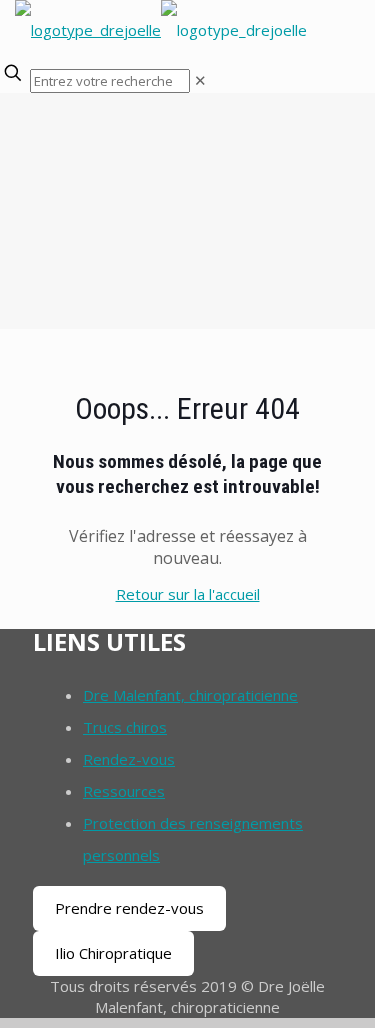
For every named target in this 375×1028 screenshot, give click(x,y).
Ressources (124, 791)
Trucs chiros (125, 727)
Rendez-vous (129, 759)
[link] (200, 80)
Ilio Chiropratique (113, 953)
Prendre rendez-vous (129, 908)
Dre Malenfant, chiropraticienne (190, 695)
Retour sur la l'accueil (188, 594)
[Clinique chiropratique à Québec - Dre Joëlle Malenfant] (161, 30)
